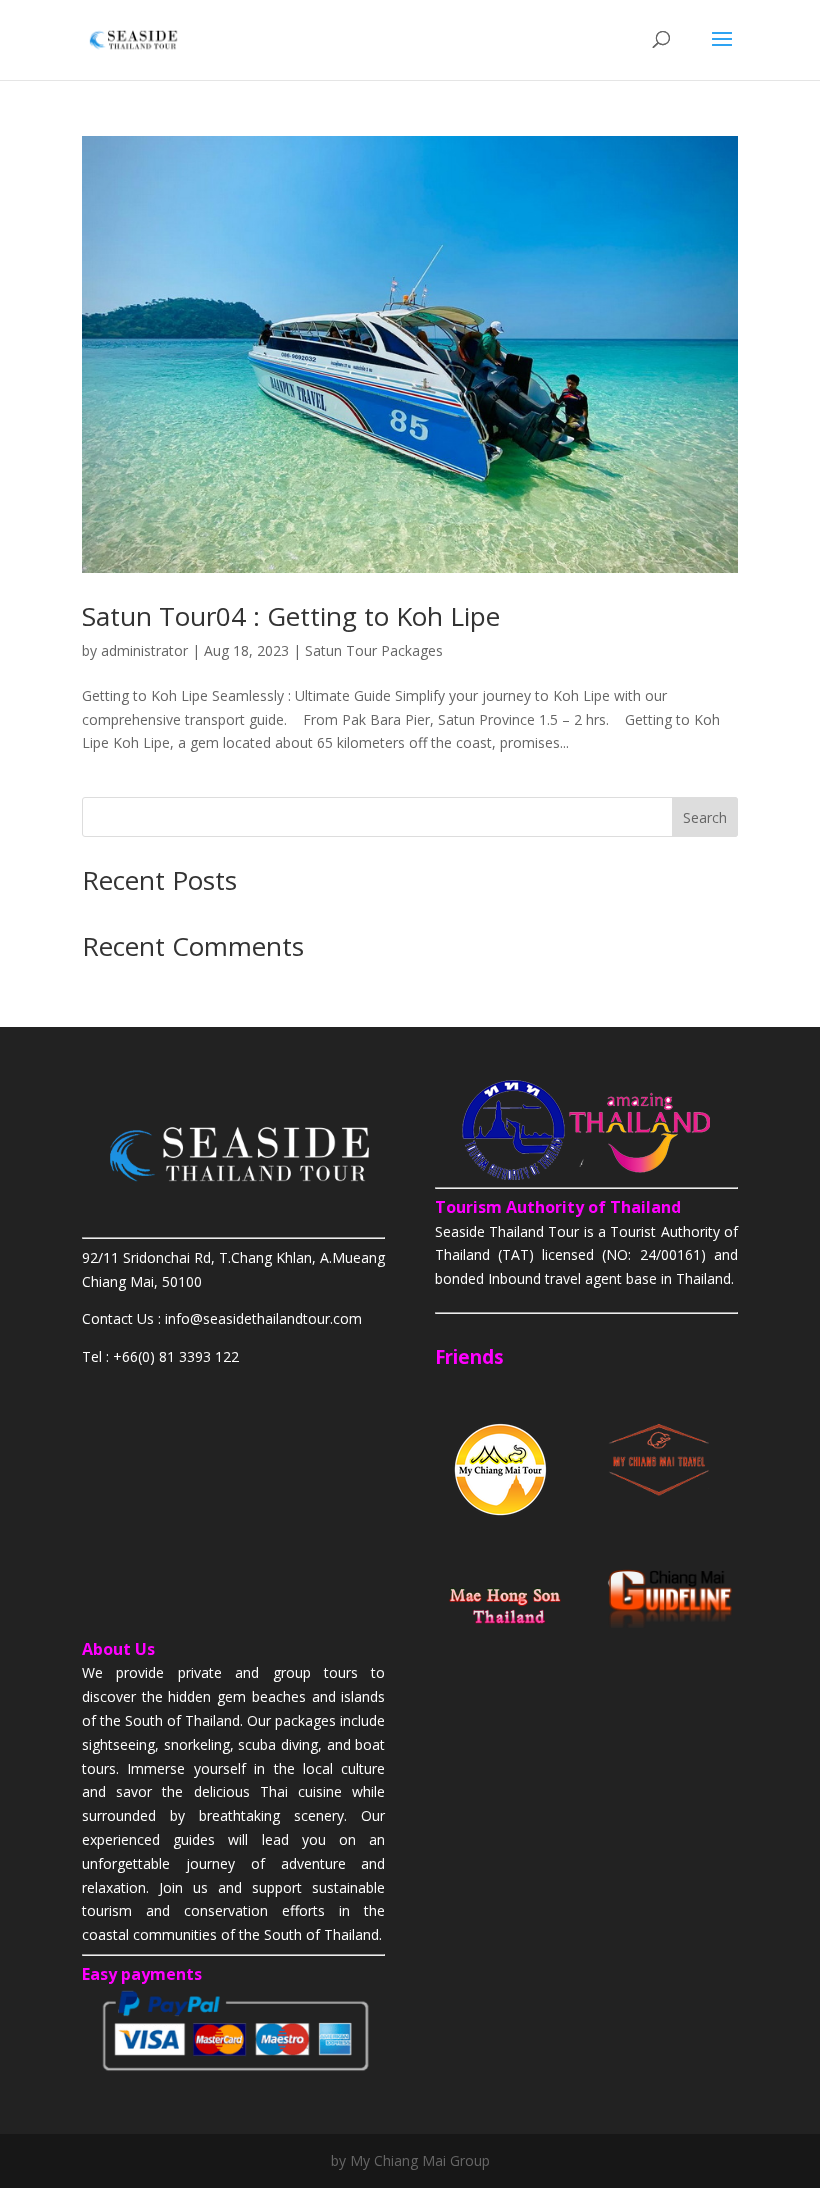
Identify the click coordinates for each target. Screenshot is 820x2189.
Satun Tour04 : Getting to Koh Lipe (291, 616)
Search (705, 817)
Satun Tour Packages (374, 650)
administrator (144, 650)
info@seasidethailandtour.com (263, 1318)
